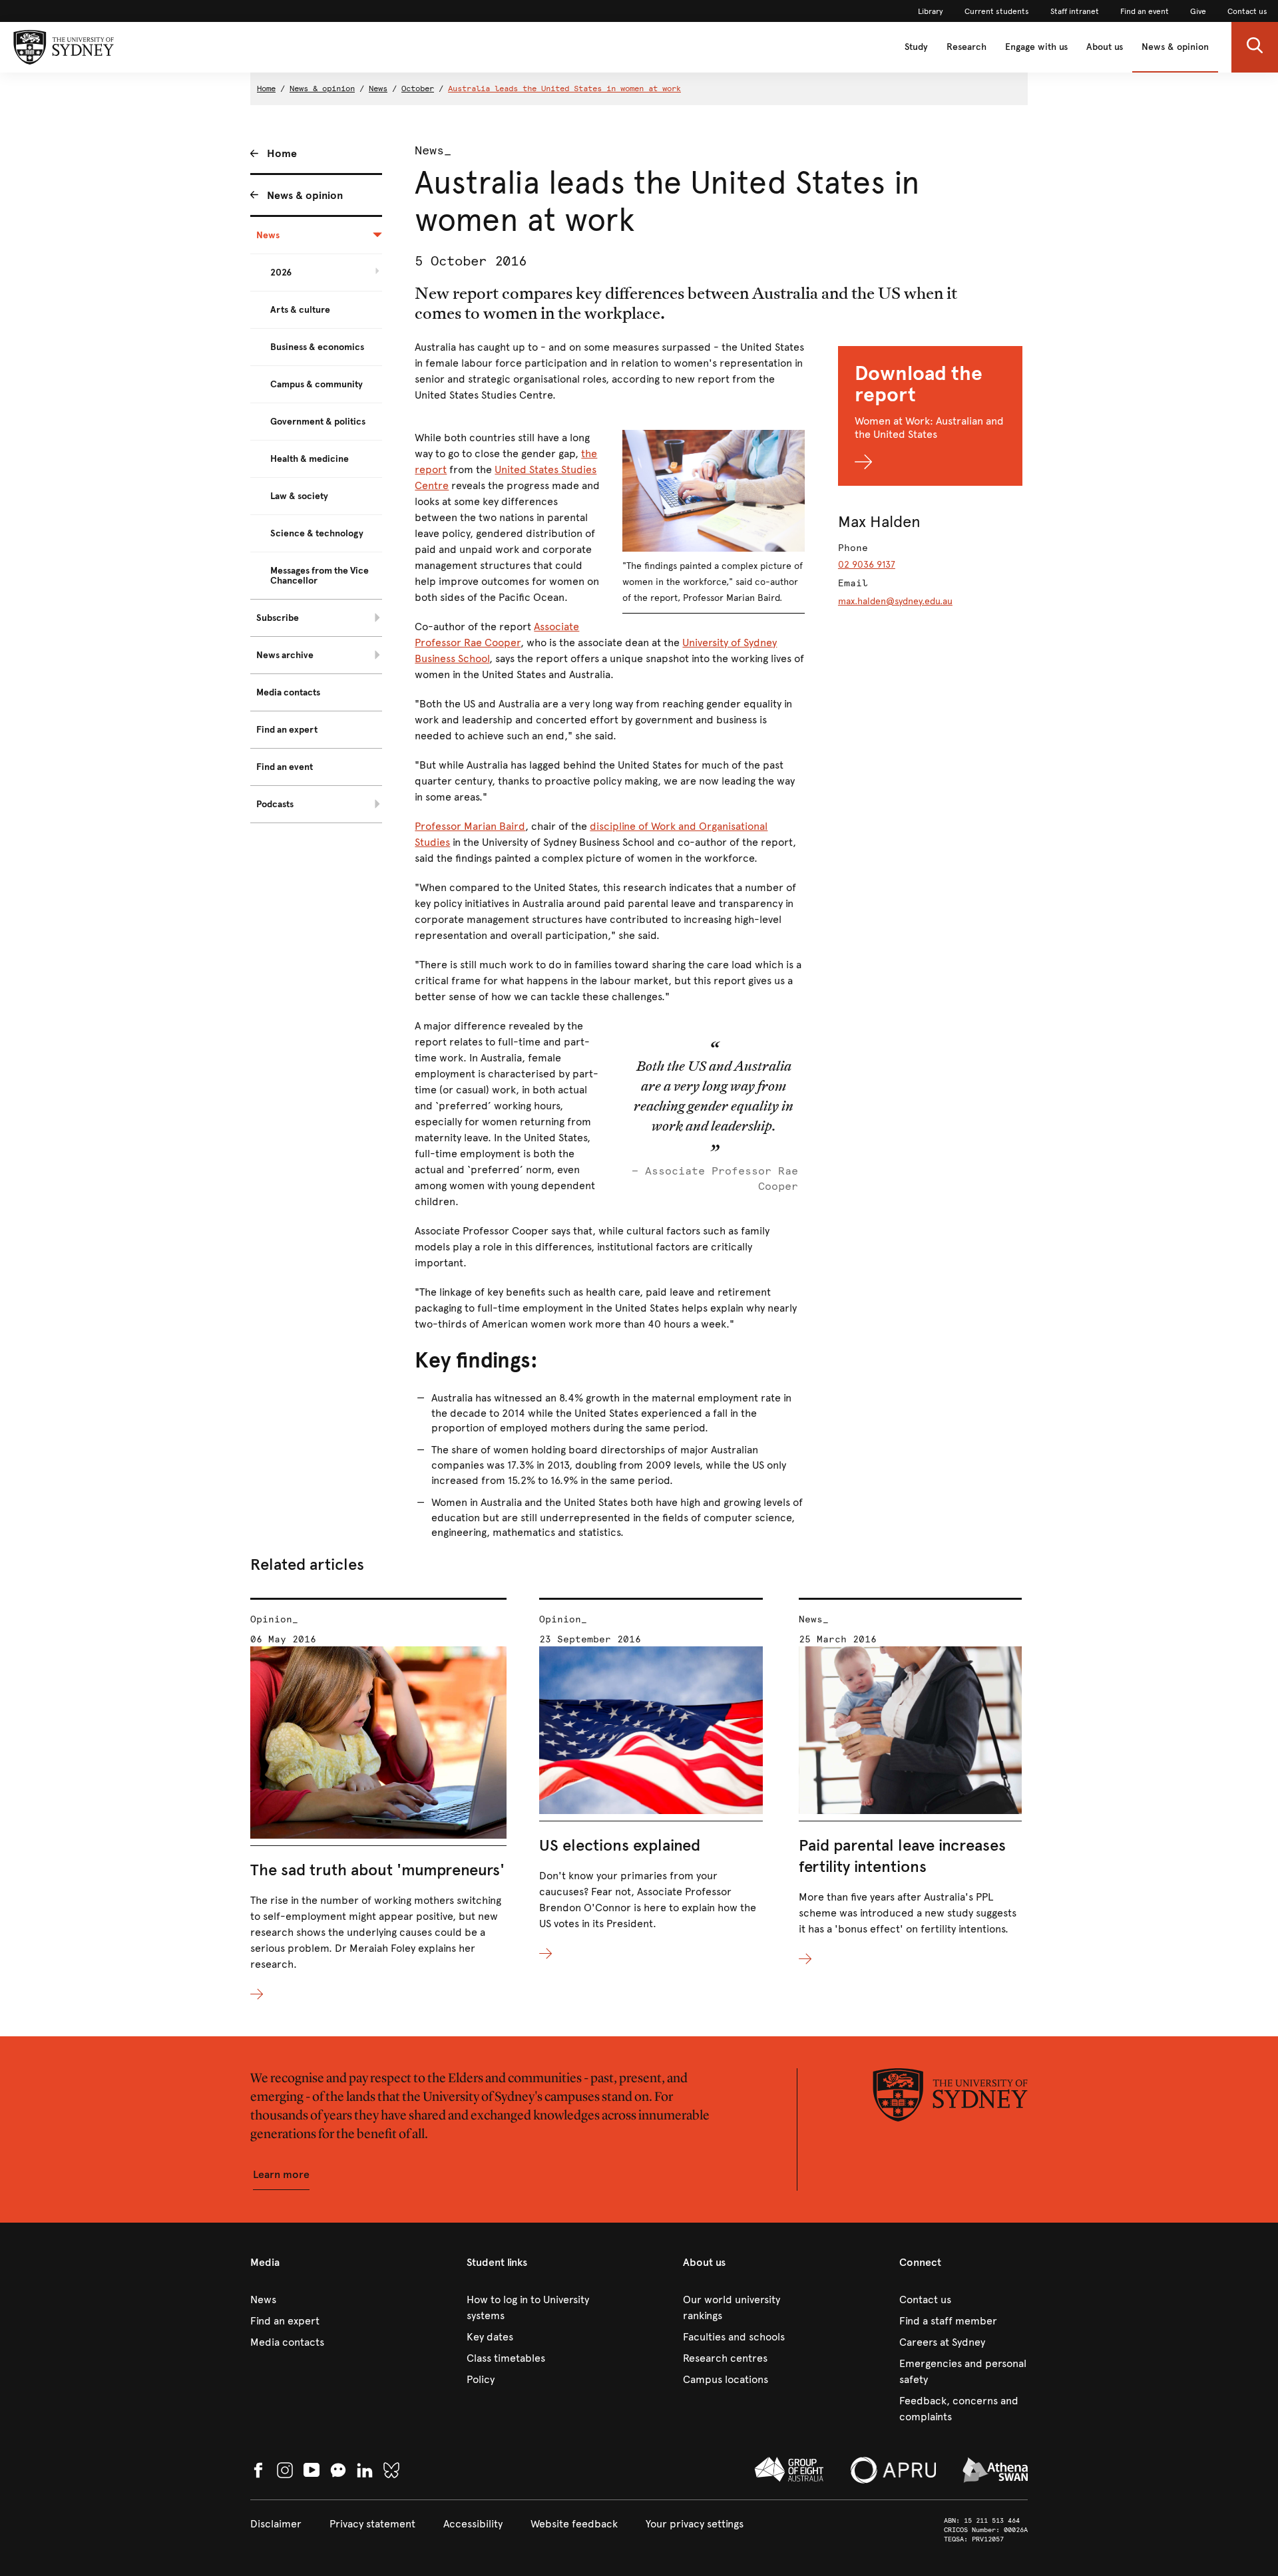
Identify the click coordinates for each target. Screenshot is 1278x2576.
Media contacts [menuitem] (288, 692)
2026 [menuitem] (281, 273)
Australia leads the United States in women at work (564, 89)
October (418, 89)
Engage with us (1036, 47)
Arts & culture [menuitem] (300, 310)
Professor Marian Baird (470, 826)
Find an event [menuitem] (285, 767)
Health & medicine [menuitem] (310, 459)
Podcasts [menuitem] (275, 804)
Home (266, 89)
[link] (931, 11)
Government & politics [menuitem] (318, 422)
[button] (1255, 47)
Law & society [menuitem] (299, 496)
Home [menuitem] (282, 153)
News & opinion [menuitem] (305, 195)
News (378, 89)
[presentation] (378, 1800)
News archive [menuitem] (285, 655)
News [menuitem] (268, 235)
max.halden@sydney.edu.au (895, 601)
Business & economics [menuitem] (317, 347)
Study (916, 47)
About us (1105, 47)
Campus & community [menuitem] (317, 384)
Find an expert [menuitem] (287, 730)
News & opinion (1175, 47)
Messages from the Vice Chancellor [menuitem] (319, 576)
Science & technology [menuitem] (317, 533)
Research (966, 47)
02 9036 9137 (867, 565)
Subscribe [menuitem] (278, 618)
